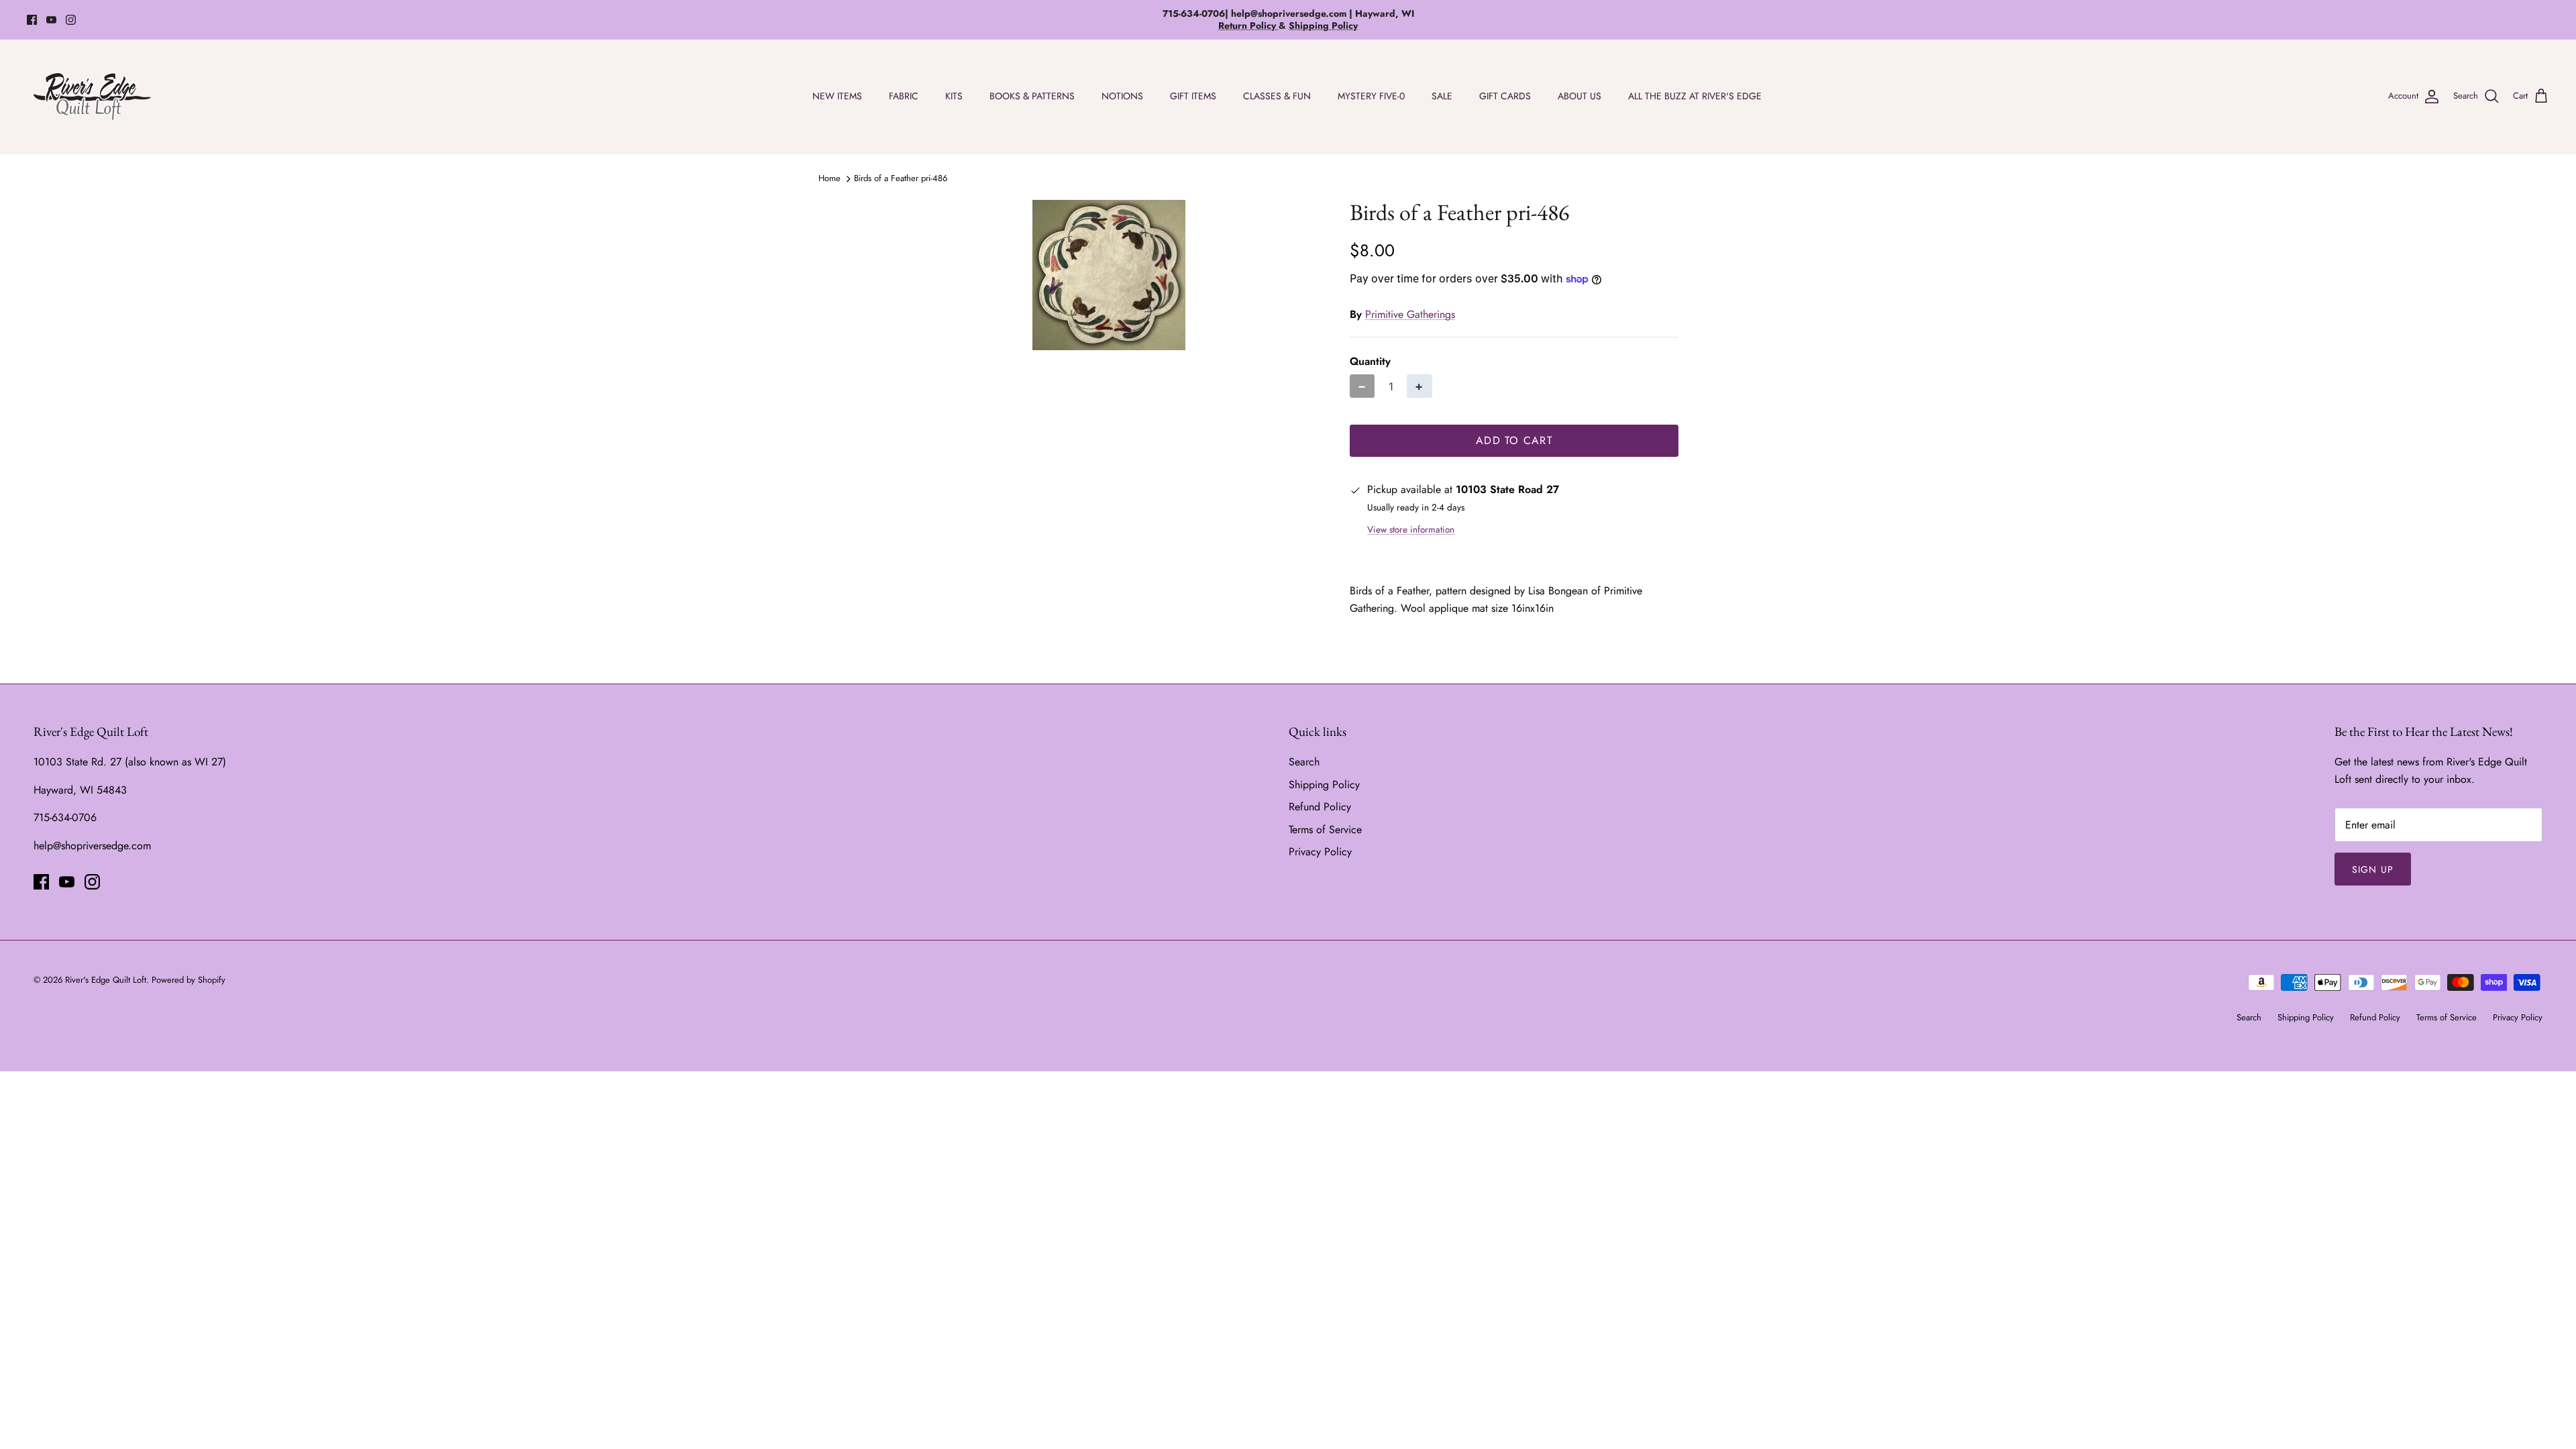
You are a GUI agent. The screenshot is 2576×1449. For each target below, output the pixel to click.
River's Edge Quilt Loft (106, 980)
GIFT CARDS (1505, 96)
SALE (1442, 96)
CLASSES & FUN (1277, 96)
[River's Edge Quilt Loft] (92, 97)
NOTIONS (1122, 96)
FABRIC (904, 96)
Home (829, 178)
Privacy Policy (1320, 852)
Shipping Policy (1324, 785)
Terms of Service (1325, 829)
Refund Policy (1320, 807)
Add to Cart (1514, 440)
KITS (954, 96)
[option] (1109, 275)
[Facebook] (32, 20)
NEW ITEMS (837, 96)
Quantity (1370, 362)
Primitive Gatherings (1410, 314)
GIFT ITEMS (1193, 96)
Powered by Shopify (189, 980)
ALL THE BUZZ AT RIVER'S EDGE (1695, 96)
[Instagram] (71, 20)
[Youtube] (51, 20)
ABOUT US (1579, 96)
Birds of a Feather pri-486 (901, 178)
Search (1304, 762)
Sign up (2373, 869)
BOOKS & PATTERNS (1032, 96)
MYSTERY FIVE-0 (1371, 96)
